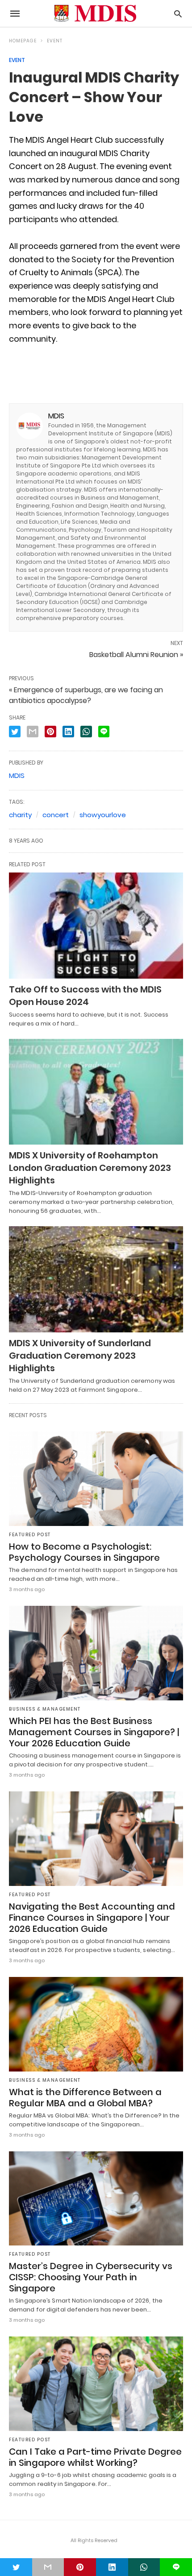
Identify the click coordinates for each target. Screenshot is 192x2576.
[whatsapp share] (86, 732)
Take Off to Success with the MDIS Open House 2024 (85, 996)
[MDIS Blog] (95, 14)
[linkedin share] (68, 732)
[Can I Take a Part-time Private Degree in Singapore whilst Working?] (96, 2384)
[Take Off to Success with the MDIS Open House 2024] (96, 926)
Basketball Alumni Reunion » (136, 655)
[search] (178, 14)
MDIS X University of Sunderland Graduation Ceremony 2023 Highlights (80, 1356)
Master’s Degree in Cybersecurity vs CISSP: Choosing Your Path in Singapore (91, 2277)
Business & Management (45, 1709)
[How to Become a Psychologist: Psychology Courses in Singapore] (96, 1479)
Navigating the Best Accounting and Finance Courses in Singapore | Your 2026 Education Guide (92, 1918)
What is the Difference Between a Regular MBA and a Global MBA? (85, 2098)
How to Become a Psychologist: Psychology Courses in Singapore (84, 1552)
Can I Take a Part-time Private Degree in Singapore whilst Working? (95, 2457)
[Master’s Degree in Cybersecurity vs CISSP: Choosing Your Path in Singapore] (96, 2199)
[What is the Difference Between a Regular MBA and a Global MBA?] (96, 2024)
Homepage (23, 41)
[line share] (104, 732)
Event (55, 41)
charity (20, 815)
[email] (48, 2567)
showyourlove (103, 815)
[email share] (33, 732)
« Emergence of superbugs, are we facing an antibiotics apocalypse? (86, 695)
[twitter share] (15, 732)
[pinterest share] (50, 732)
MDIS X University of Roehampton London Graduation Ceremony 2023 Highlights (90, 1168)
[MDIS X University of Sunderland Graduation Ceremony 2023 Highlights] (96, 1279)
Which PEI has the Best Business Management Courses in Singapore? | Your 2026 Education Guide (94, 1732)
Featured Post (30, 1535)
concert (56, 815)
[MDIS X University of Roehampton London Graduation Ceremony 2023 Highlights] (96, 1092)
